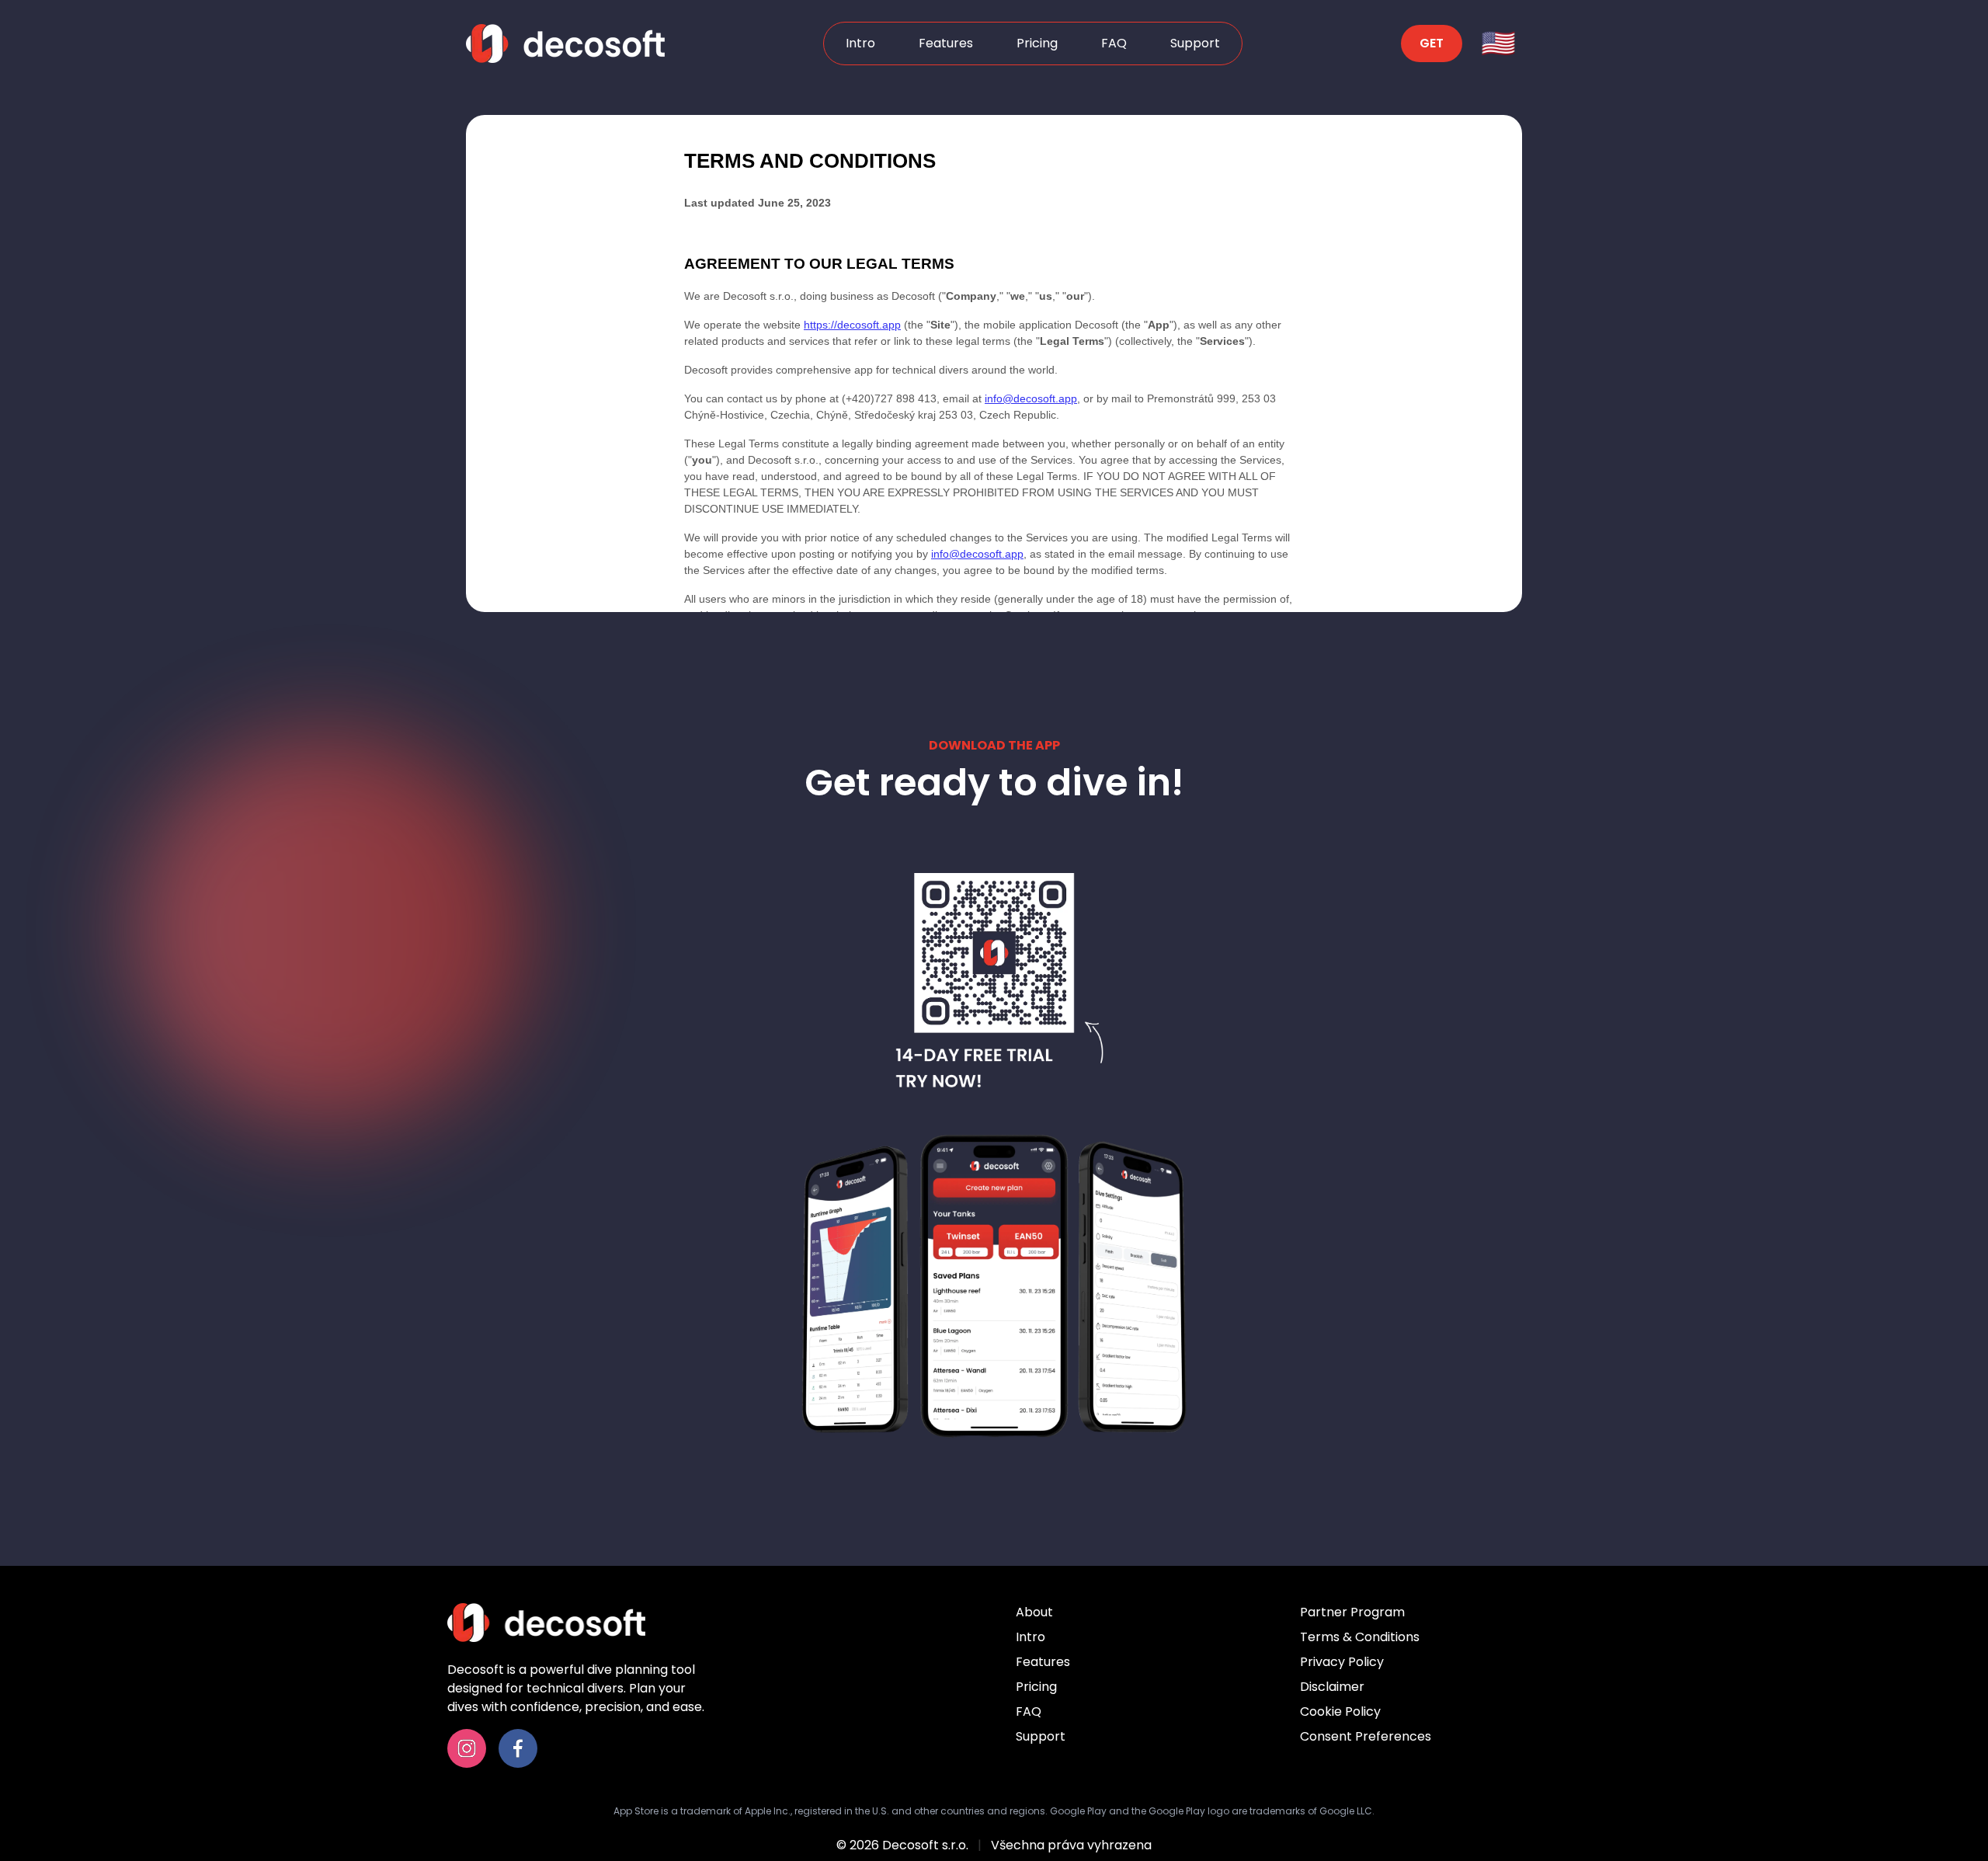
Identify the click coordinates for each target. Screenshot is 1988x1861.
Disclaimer (1332, 1687)
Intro (860, 43)
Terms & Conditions (1360, 1637)
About (1034, 1612)
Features (946, 43)
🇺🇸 (1498, 43)
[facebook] (518, 1748)
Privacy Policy (1342, 1662)
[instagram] (467, 1748)
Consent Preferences (1366, 1736)
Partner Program (1352, 1612)
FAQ (1114, 43)
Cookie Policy (1340, 1711)
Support (1195, 43)
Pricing (1037, 43)
